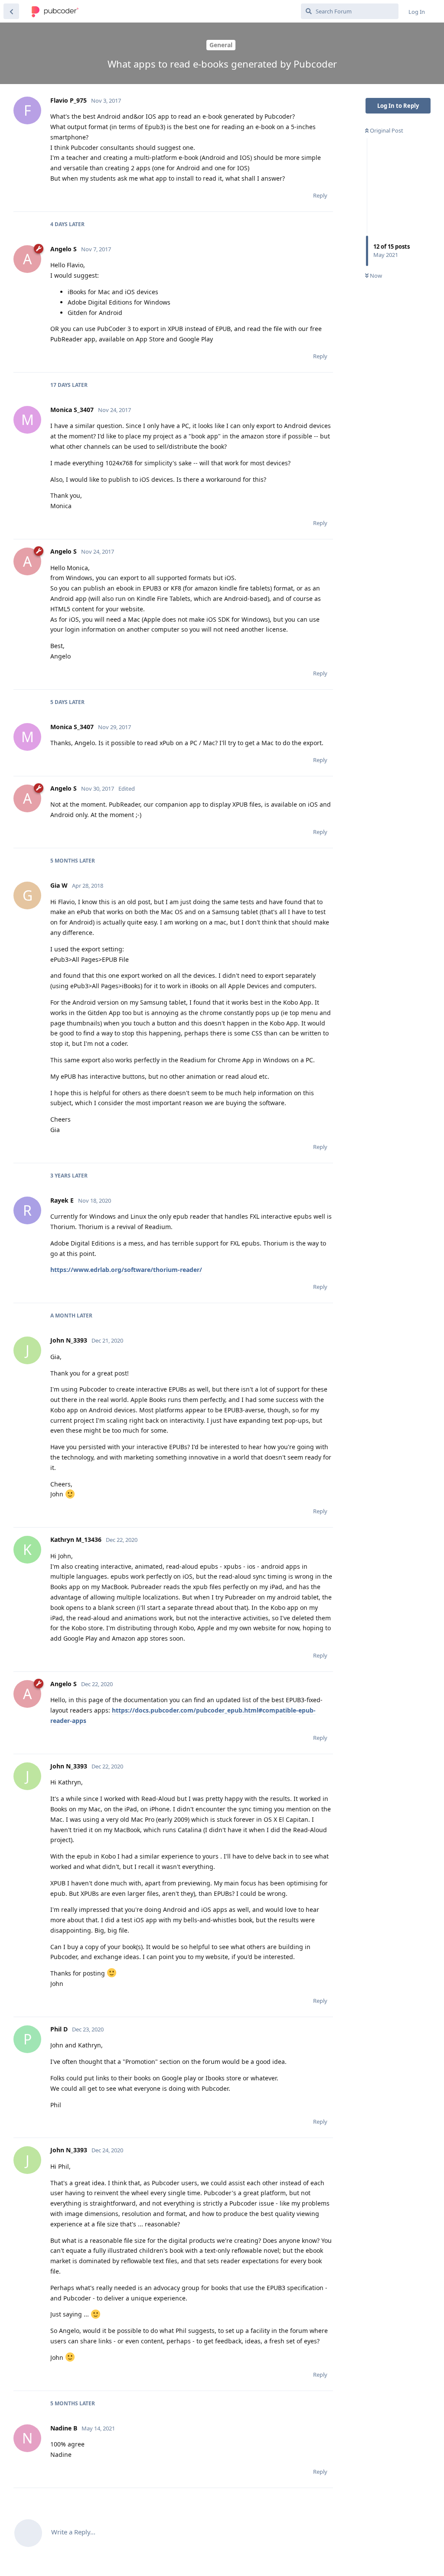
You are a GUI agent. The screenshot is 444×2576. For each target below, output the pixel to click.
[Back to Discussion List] (11, 11)
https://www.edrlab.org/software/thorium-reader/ (126, 1270)
